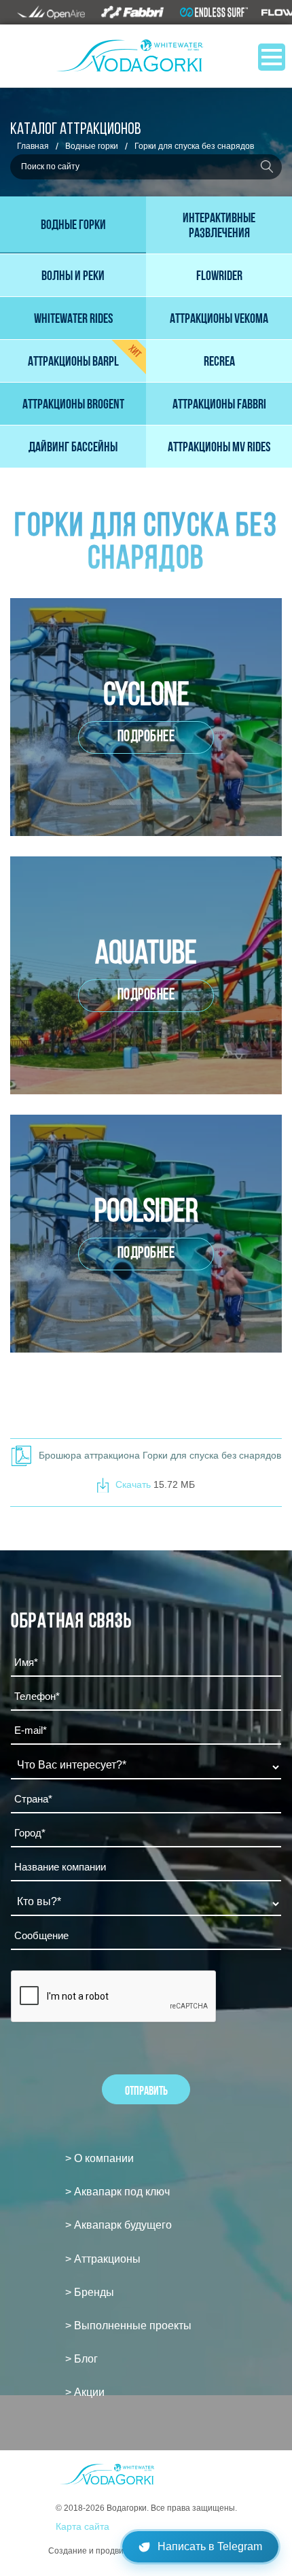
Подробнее (146, 737)
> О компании (99, 2158)
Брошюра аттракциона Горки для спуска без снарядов (160, 1455)
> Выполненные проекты (128, 2326)
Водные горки (92, 146)
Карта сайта (83, 2526)
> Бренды (90, 2292)
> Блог (81, 2359)
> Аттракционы (103, 2259)
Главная (33, 146)
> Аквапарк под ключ (117, 2192)
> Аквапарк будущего (118, 2225)
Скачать (134, 1484)
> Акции (85, 2392)
